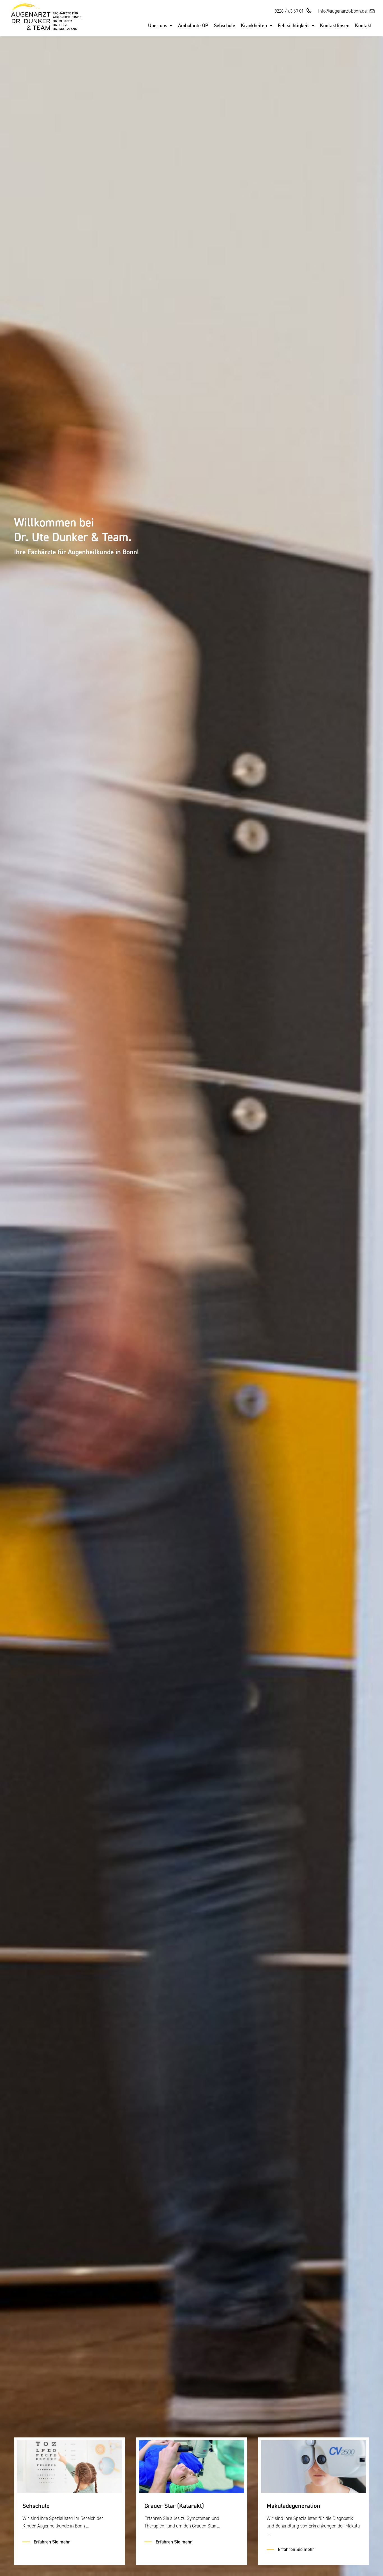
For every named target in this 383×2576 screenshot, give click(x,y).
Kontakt (363, 26)
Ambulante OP (193, 26)
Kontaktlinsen (335, 26)
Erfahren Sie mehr (52, 2542)
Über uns (158, 26)
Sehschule (225, 26)
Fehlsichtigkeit (294, 26)
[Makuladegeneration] (314, 2467)
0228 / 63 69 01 (289, 11)
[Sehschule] (69, 2467)
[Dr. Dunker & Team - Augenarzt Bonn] (44, 18)
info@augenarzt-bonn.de (342, 11)
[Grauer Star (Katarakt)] (191, 2467)
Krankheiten (255, 26)
